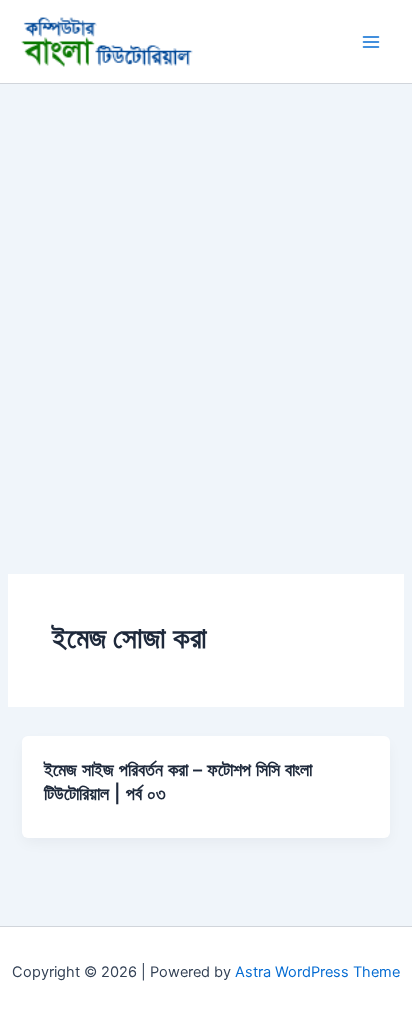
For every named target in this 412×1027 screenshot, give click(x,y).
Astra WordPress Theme (317, 972)
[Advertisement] (206, 300)
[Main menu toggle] (371, 42)
